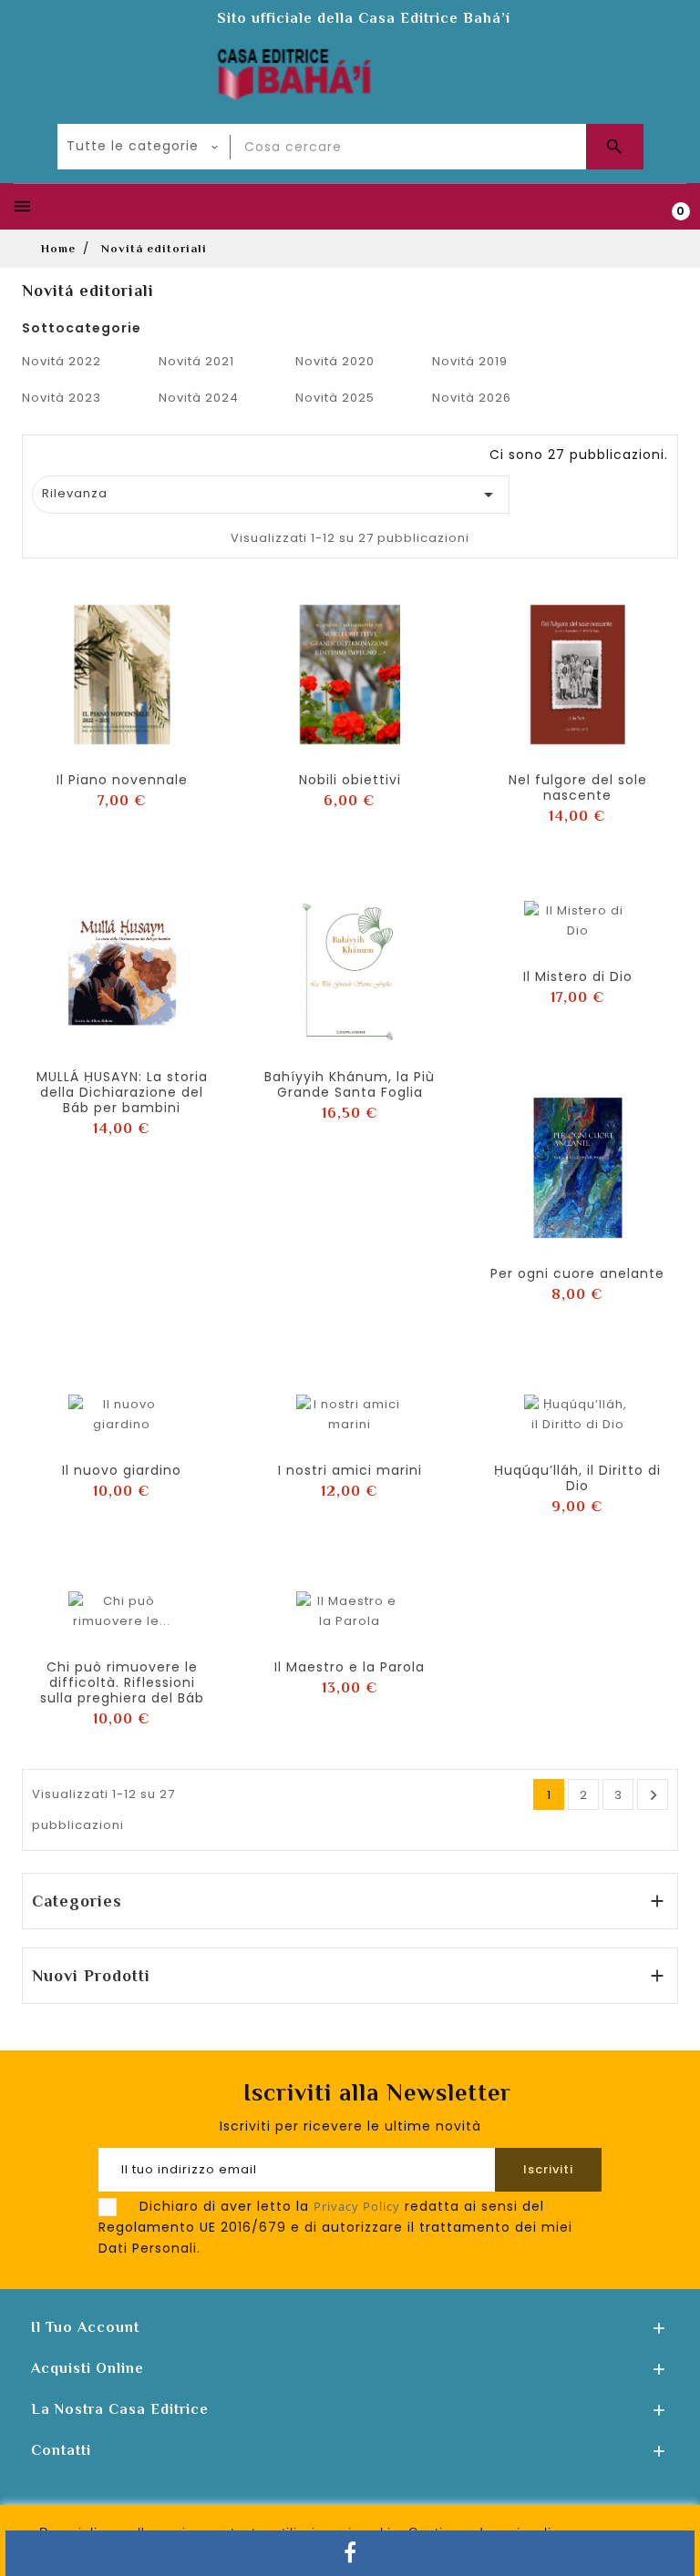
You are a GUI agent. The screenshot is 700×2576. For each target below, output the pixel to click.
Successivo (654, 1795)
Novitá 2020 (335, 361)
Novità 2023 (62, 398)
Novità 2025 (335, 398)
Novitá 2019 (470, 361)
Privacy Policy (357, 2206)
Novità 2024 (199, 398)
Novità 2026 (472, 398)
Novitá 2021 (196, 361)
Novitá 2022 (62, 361)
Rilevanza (271, 495)
